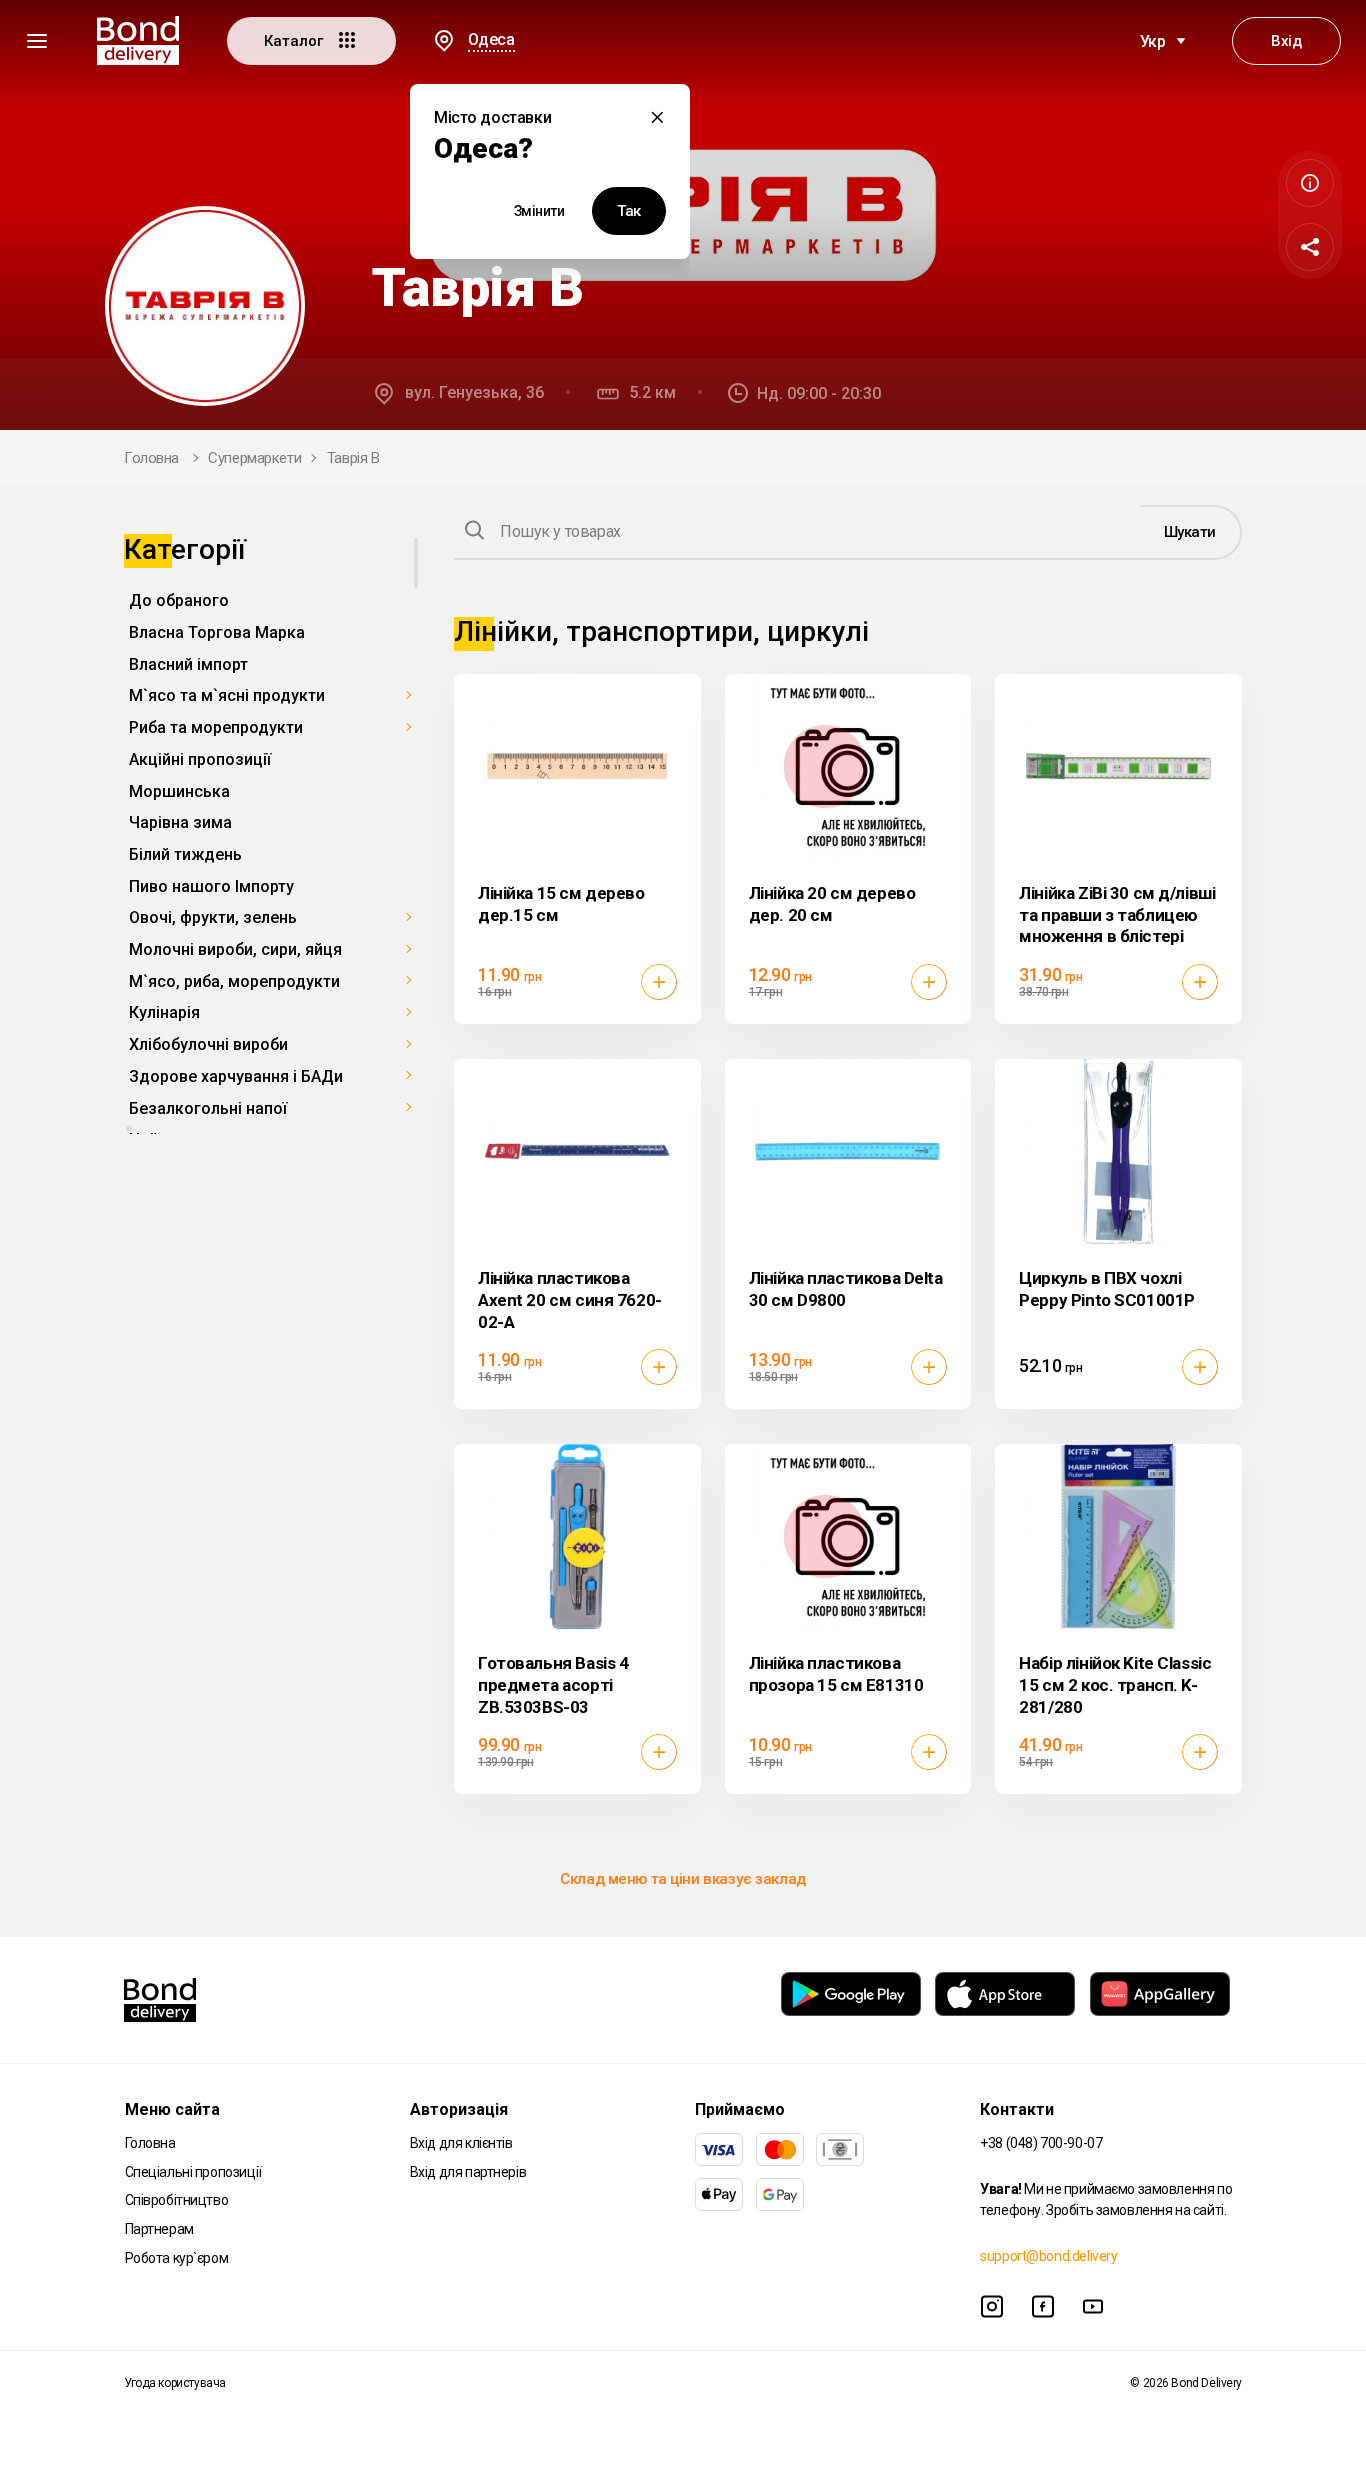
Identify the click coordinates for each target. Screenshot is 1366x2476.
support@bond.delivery (1048, 2256)
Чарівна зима (180, 822)
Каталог (295, 41)
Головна (151, 458)
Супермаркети (254, 458)
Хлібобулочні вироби (208, 1044)
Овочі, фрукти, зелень (213, 917)
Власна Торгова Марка (217, 632)
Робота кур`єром (177, 2258)
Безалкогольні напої (208, 1107)
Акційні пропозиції (200, 759)
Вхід (1286, 41)
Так (629, 211)
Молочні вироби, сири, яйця (235, 949)
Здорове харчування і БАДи (236, 1076)
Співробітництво (177, 2200)
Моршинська (179, 790)
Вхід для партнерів (468, 2172)
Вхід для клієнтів (461, 2143)
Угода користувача (175, 2383)
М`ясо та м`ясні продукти (227, 695)
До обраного (179, 600)
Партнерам (159, 2229)
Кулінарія (164, 1012)
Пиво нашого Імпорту (211, 885)
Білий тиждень (185, 854)
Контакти (1017, 2109)
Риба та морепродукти (216, 727)
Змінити (539, 211)
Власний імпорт (188, 663)
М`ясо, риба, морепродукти (234, 980)
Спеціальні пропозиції (193, 2172)
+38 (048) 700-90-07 (1041, 2143)
